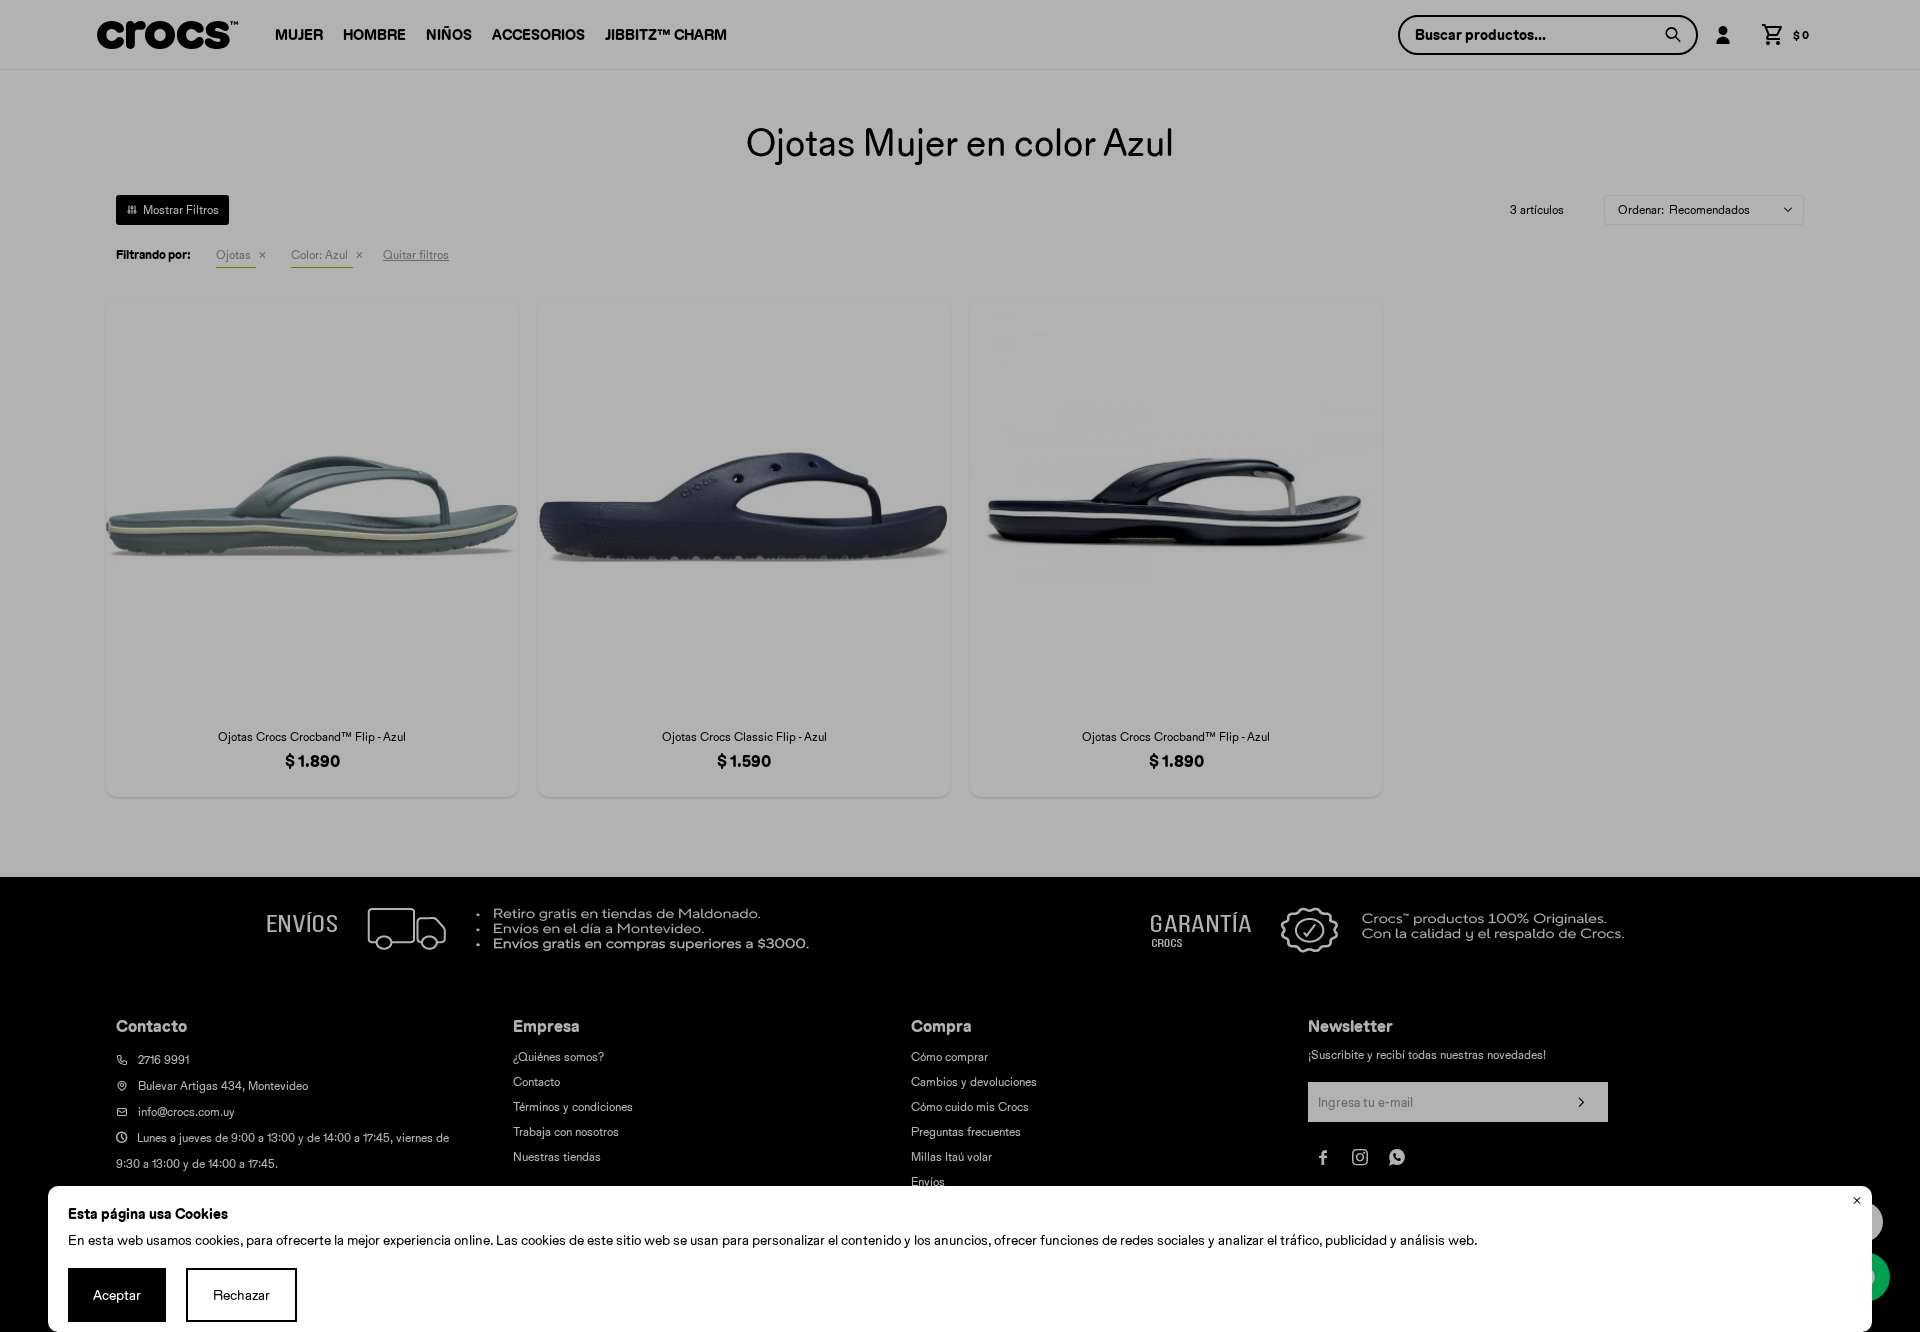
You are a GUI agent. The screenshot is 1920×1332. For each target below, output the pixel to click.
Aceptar (117, 1295)
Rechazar (241, 1295)
